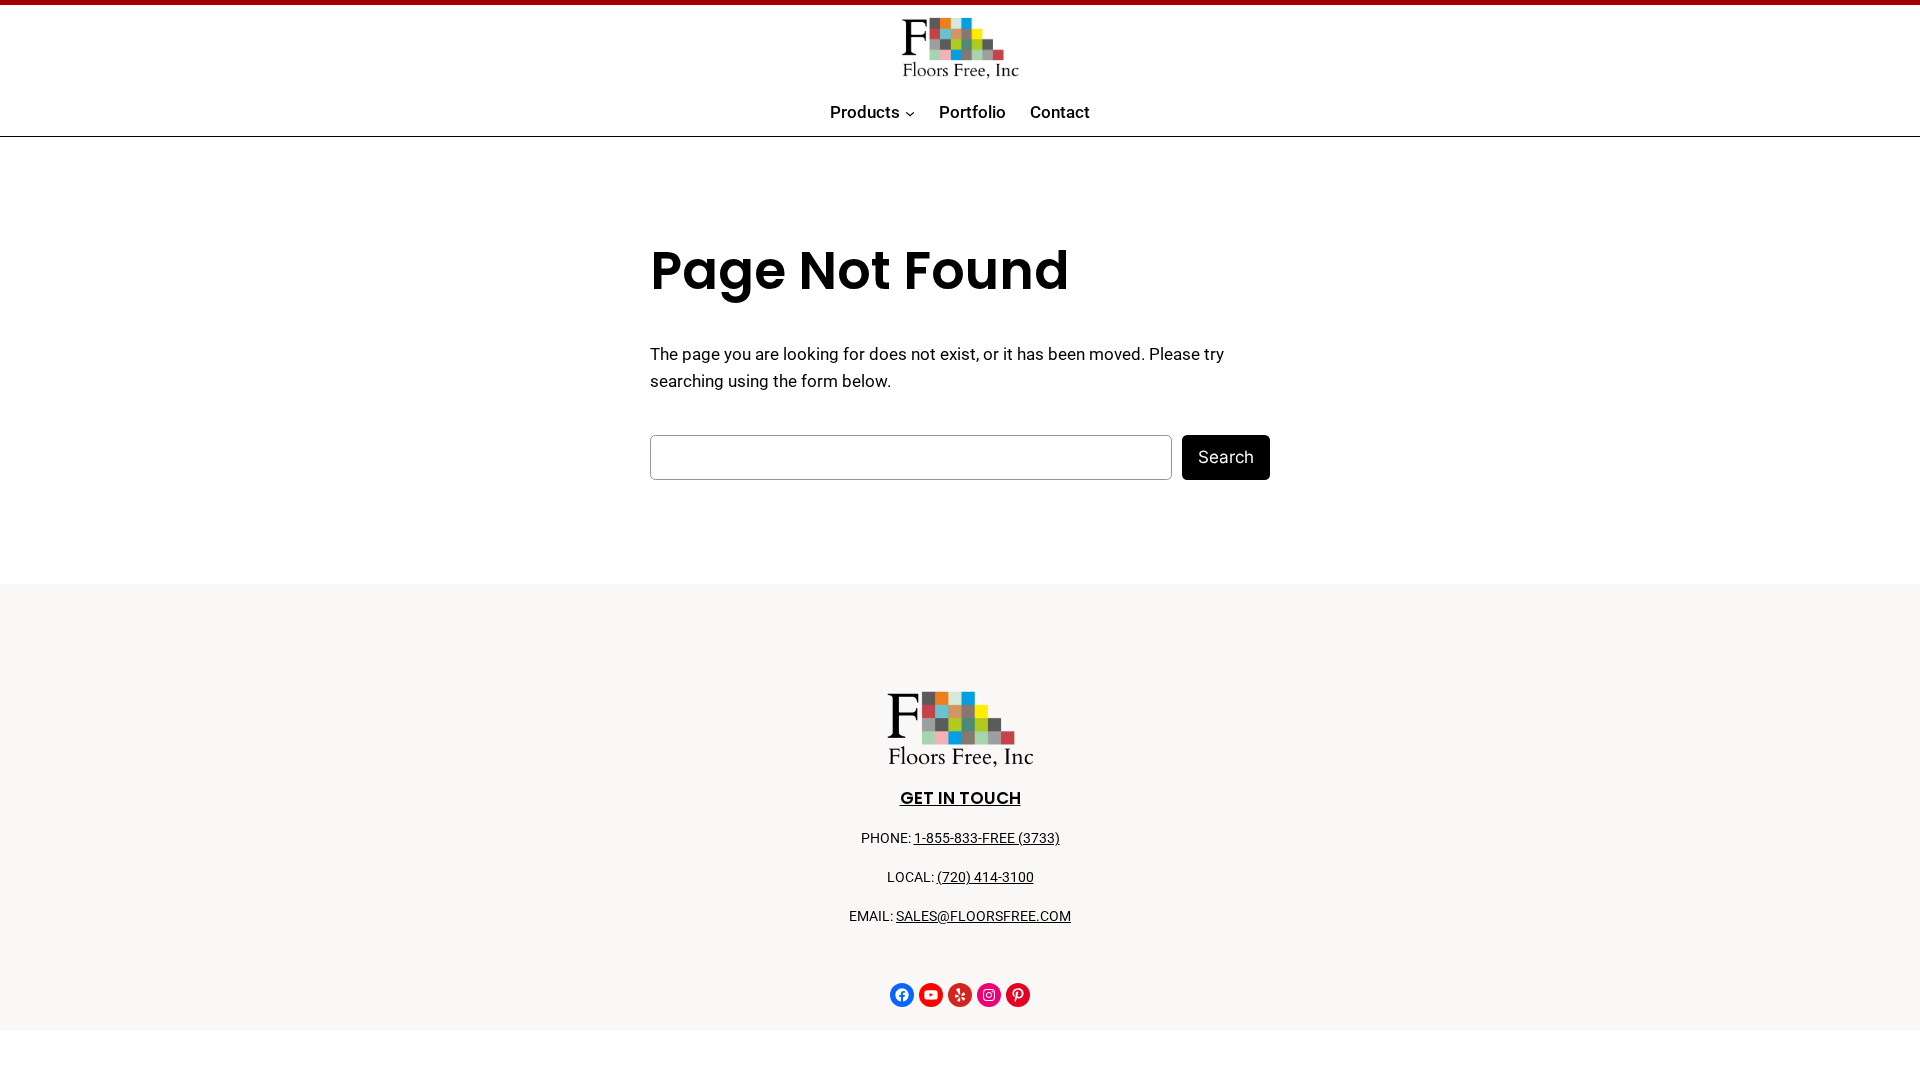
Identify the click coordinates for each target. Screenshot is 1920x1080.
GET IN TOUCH (960, 798)
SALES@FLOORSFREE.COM (983, 916)
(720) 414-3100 (985, 877)
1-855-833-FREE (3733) (987, 838)
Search (1226, 457)
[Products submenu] (910, 113)
